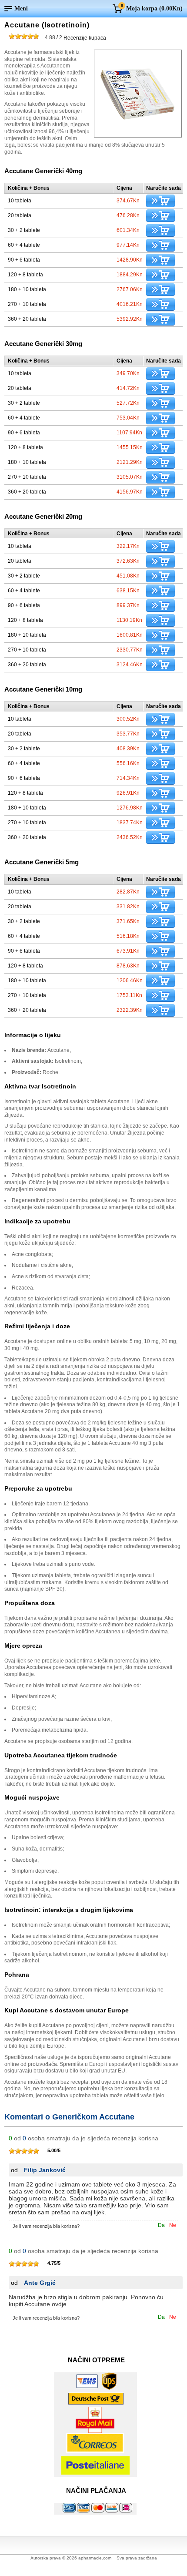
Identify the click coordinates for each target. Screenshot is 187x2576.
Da (161, 2225)
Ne (173, 2225)
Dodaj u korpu (160, 201)
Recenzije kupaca (75, 37)
